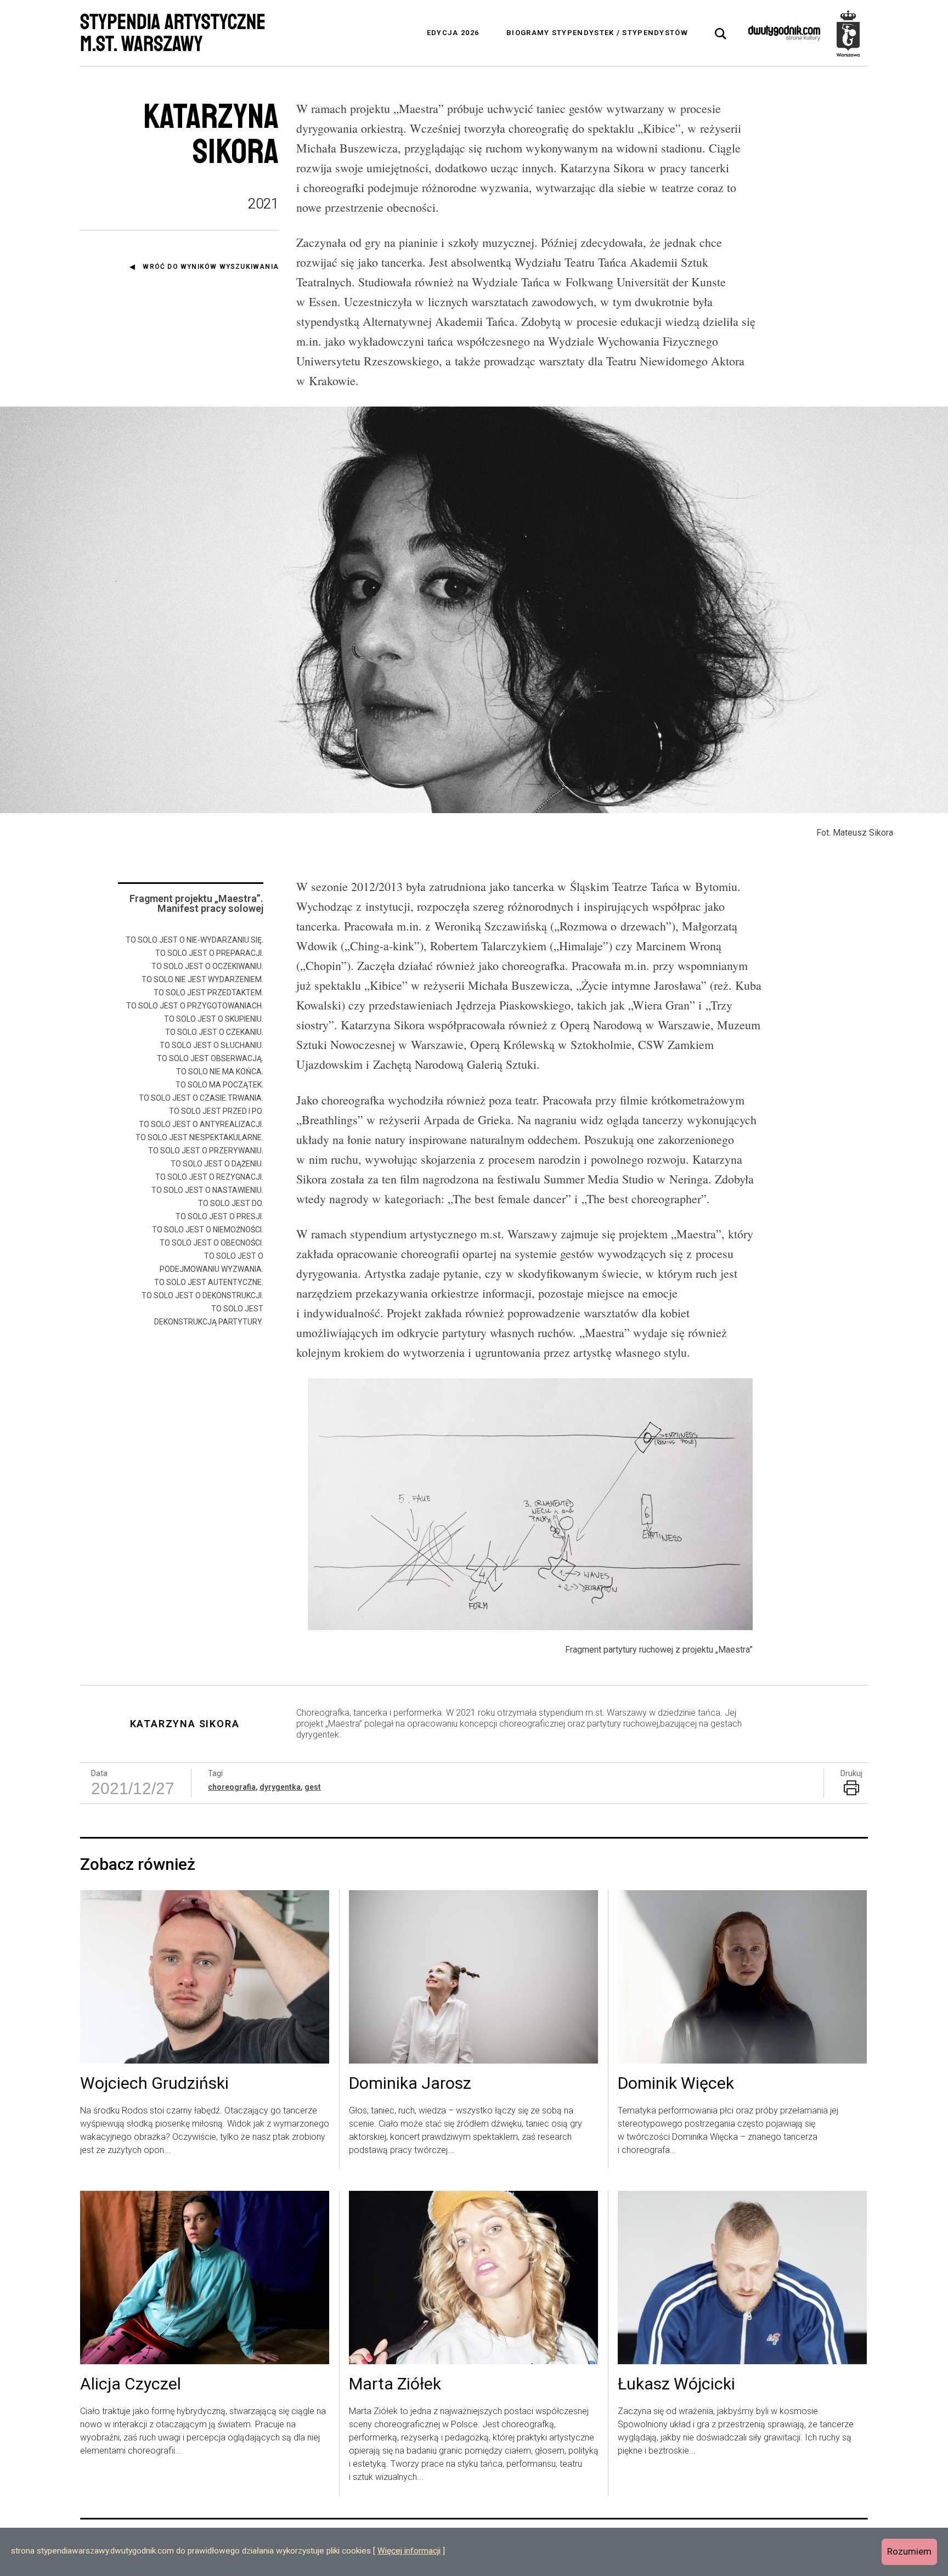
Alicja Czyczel (131, 2385)
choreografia (232, 1787)
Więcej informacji (409, 2551)
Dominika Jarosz (410, 2084)
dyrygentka (280, 1787)
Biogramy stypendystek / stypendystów (597, 33)
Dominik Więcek (676, 2084)
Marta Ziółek (395, 2385)
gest (313, 1787)
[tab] (721, 34)
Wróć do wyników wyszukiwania (211, 267)
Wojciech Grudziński (154, 2084)
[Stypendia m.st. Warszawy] (848, 33)
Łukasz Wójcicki (676, 2385)
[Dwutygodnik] (784, 33)
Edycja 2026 (453, 33)
